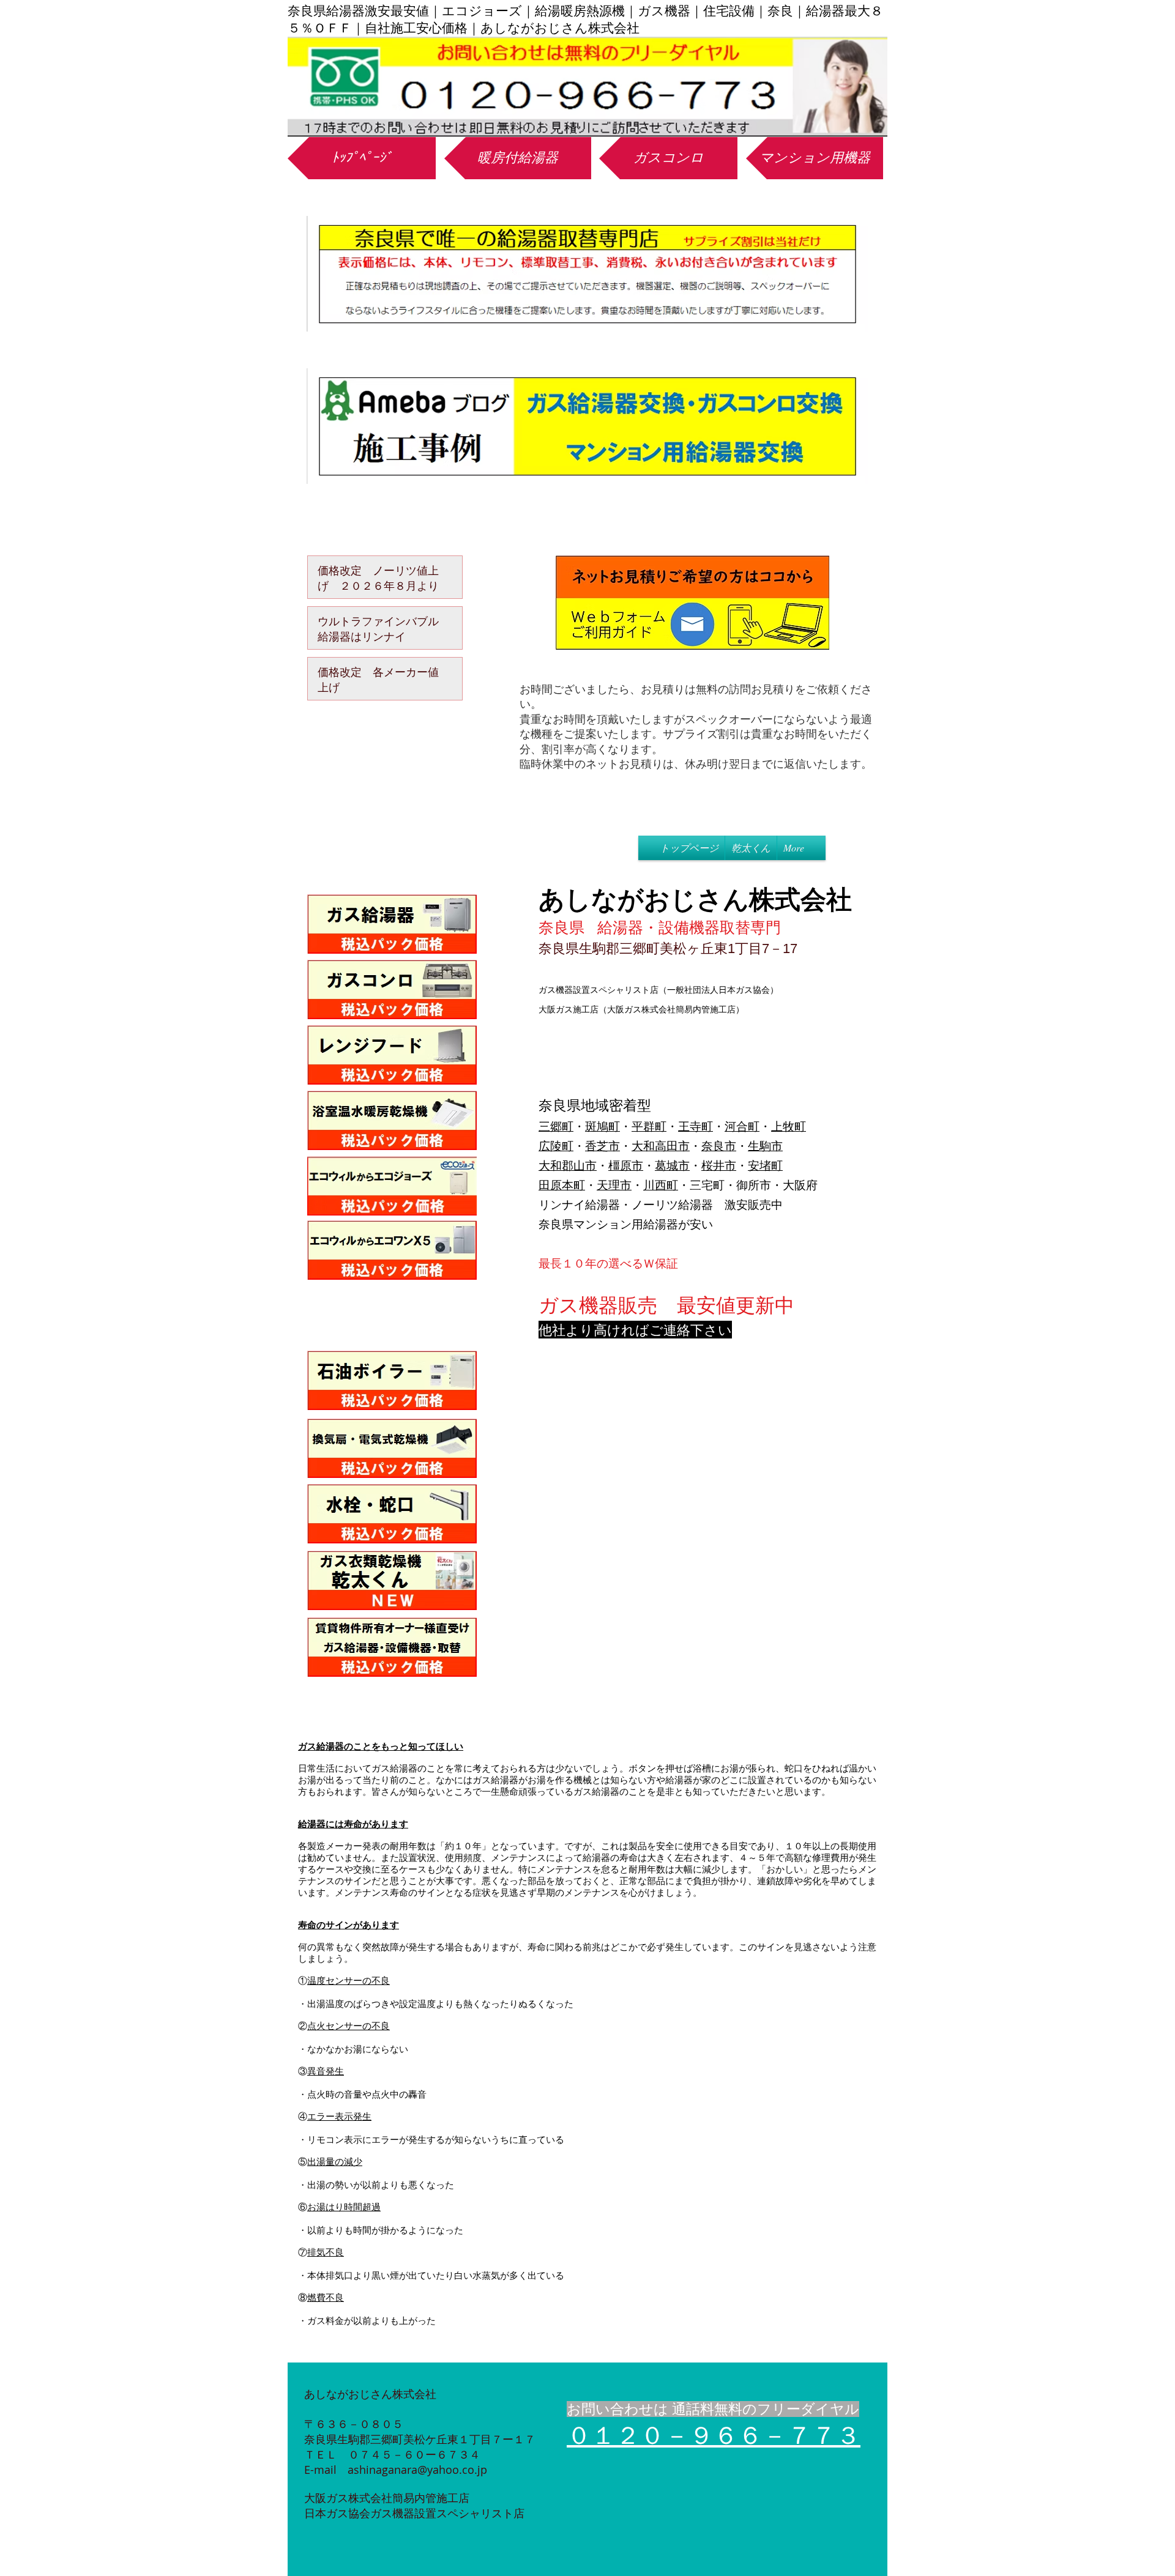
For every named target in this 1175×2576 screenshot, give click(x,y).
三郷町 (556, 1126)
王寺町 (696, 1126)
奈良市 (719, 1146)
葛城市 (672, 1165)
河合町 (742, 1126)
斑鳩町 (602, 1126)
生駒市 (765, 1146)
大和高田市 (661, 1146)
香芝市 (602, 1146)
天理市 (614, 1185)
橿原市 (626, 1165)
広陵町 (556, 1146)
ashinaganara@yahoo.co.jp (417, 2470)
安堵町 (765, 1165)
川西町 (661, 1185)
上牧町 (789, 1126)
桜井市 (719, 1165)
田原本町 (562, 1185)
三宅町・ (713, 1185)
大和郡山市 (568, 1165)
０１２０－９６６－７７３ (714, 2435)
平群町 (649, 1126)
